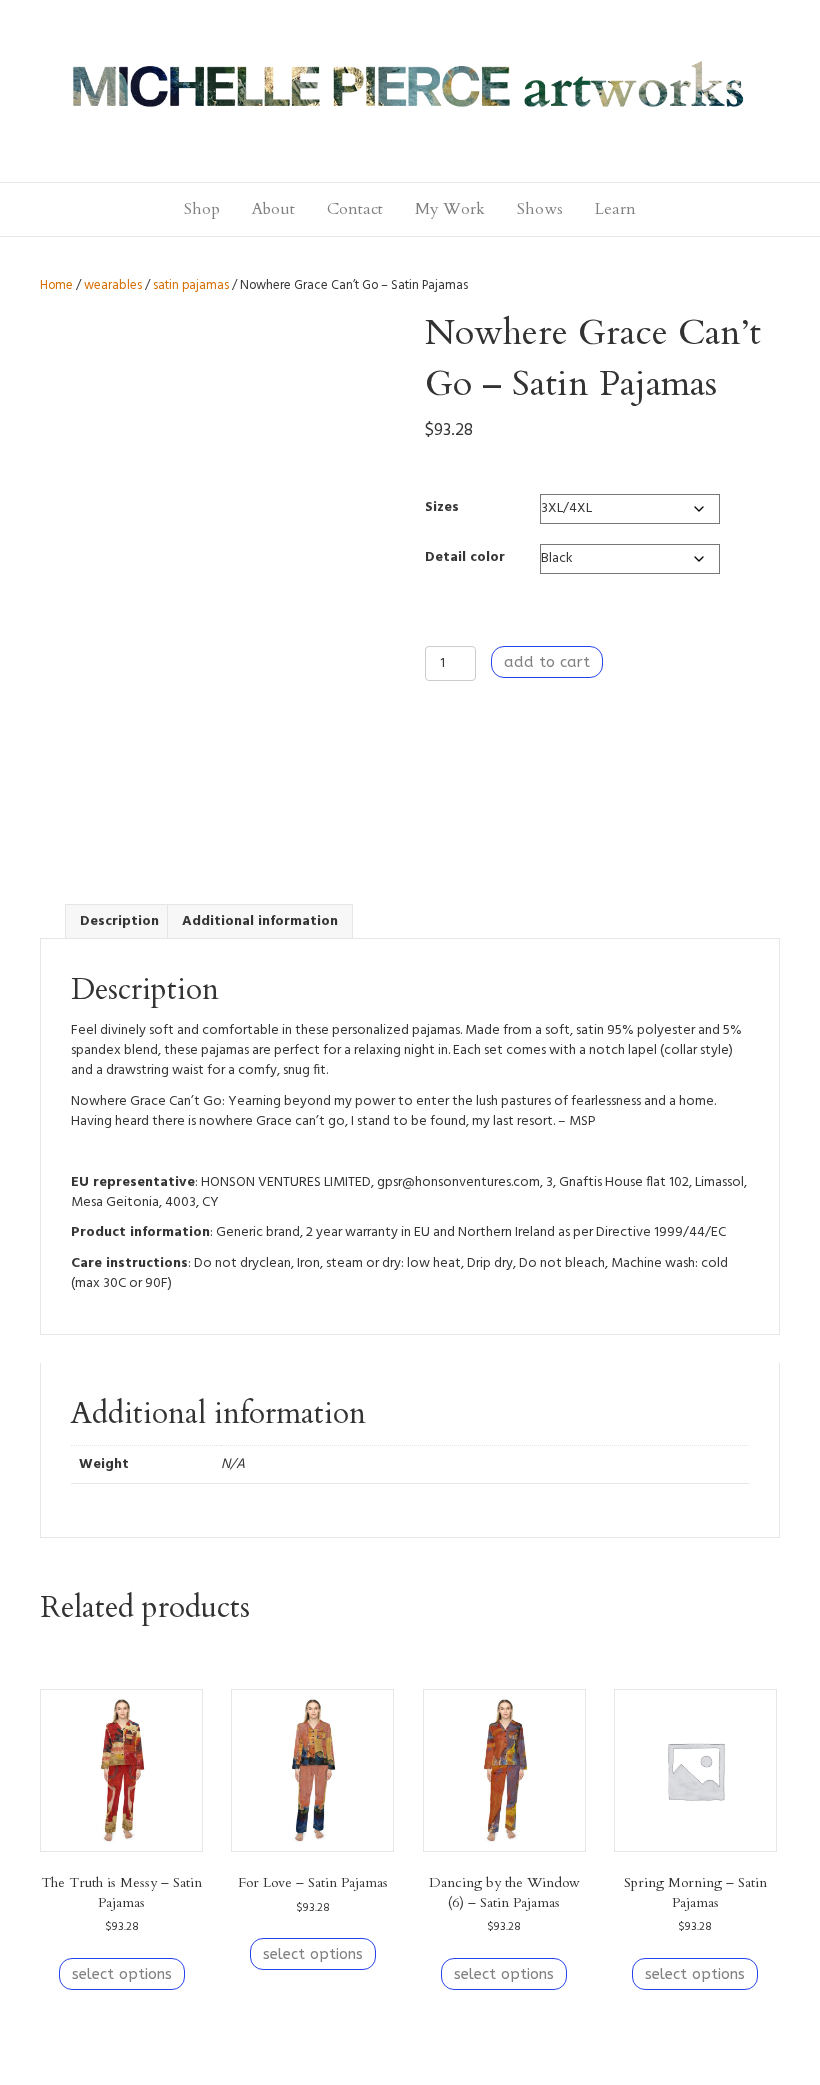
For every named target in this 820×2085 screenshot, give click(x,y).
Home (56, 285)
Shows (540, 209)
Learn (615, 209)
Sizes (442, 507)
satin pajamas (191, 285)
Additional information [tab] (260, 921)
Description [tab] (119, 921)
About (273, 209)
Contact (355, 209)
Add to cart (547, 662)
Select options (122, 1974)
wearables (113, 285)
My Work (450, 209)
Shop (202, 209)
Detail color (465, 557)
